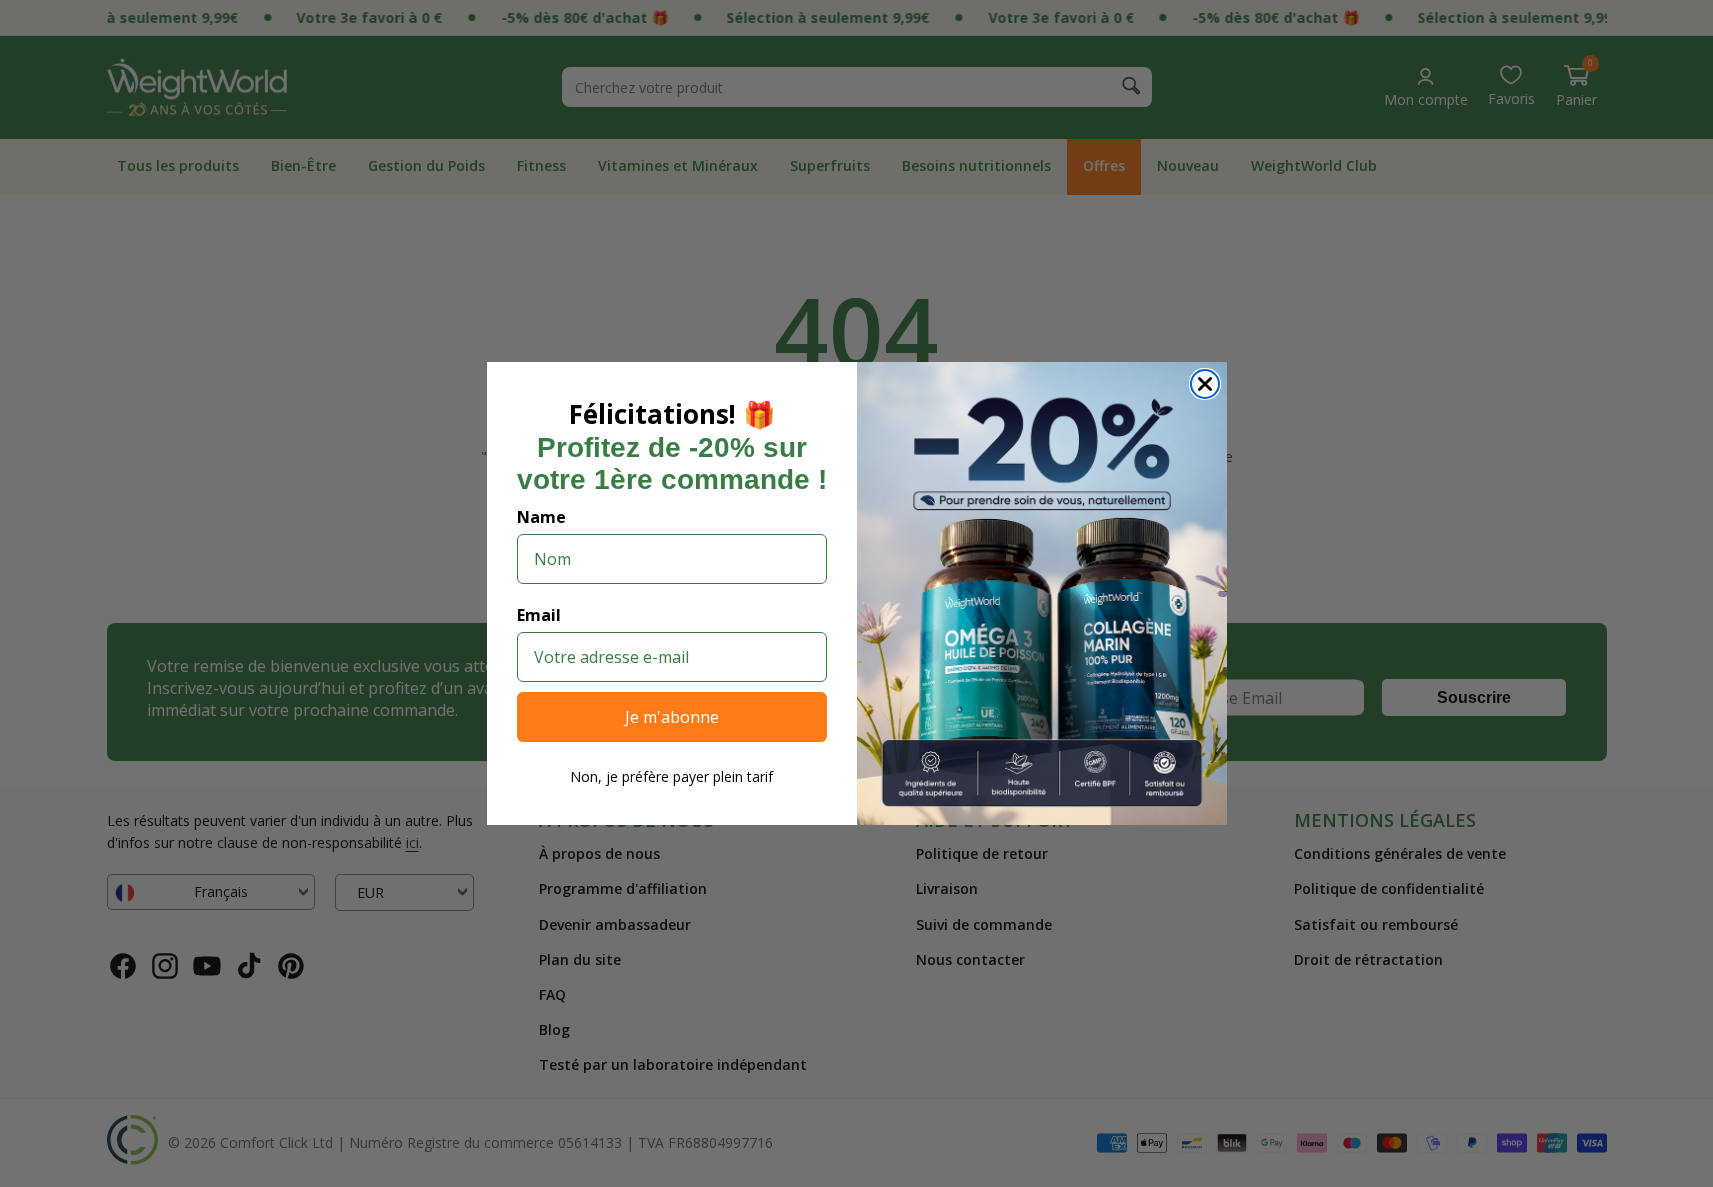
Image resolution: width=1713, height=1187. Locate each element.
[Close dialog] (1205, 384)
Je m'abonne (672, 717)
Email (539, 615)
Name (541, 517)
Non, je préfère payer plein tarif (671, 776)
